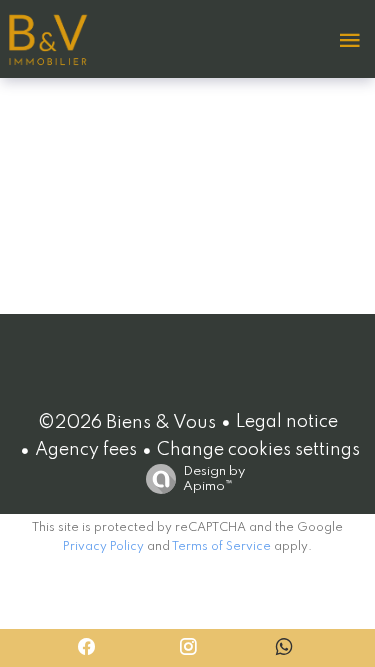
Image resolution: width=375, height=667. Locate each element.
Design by (214, 479)
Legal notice (287, 422)
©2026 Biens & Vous (127, 423)
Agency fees (86, 450)
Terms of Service (221, 547)
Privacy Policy (103, 547)
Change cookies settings (258, 450)
